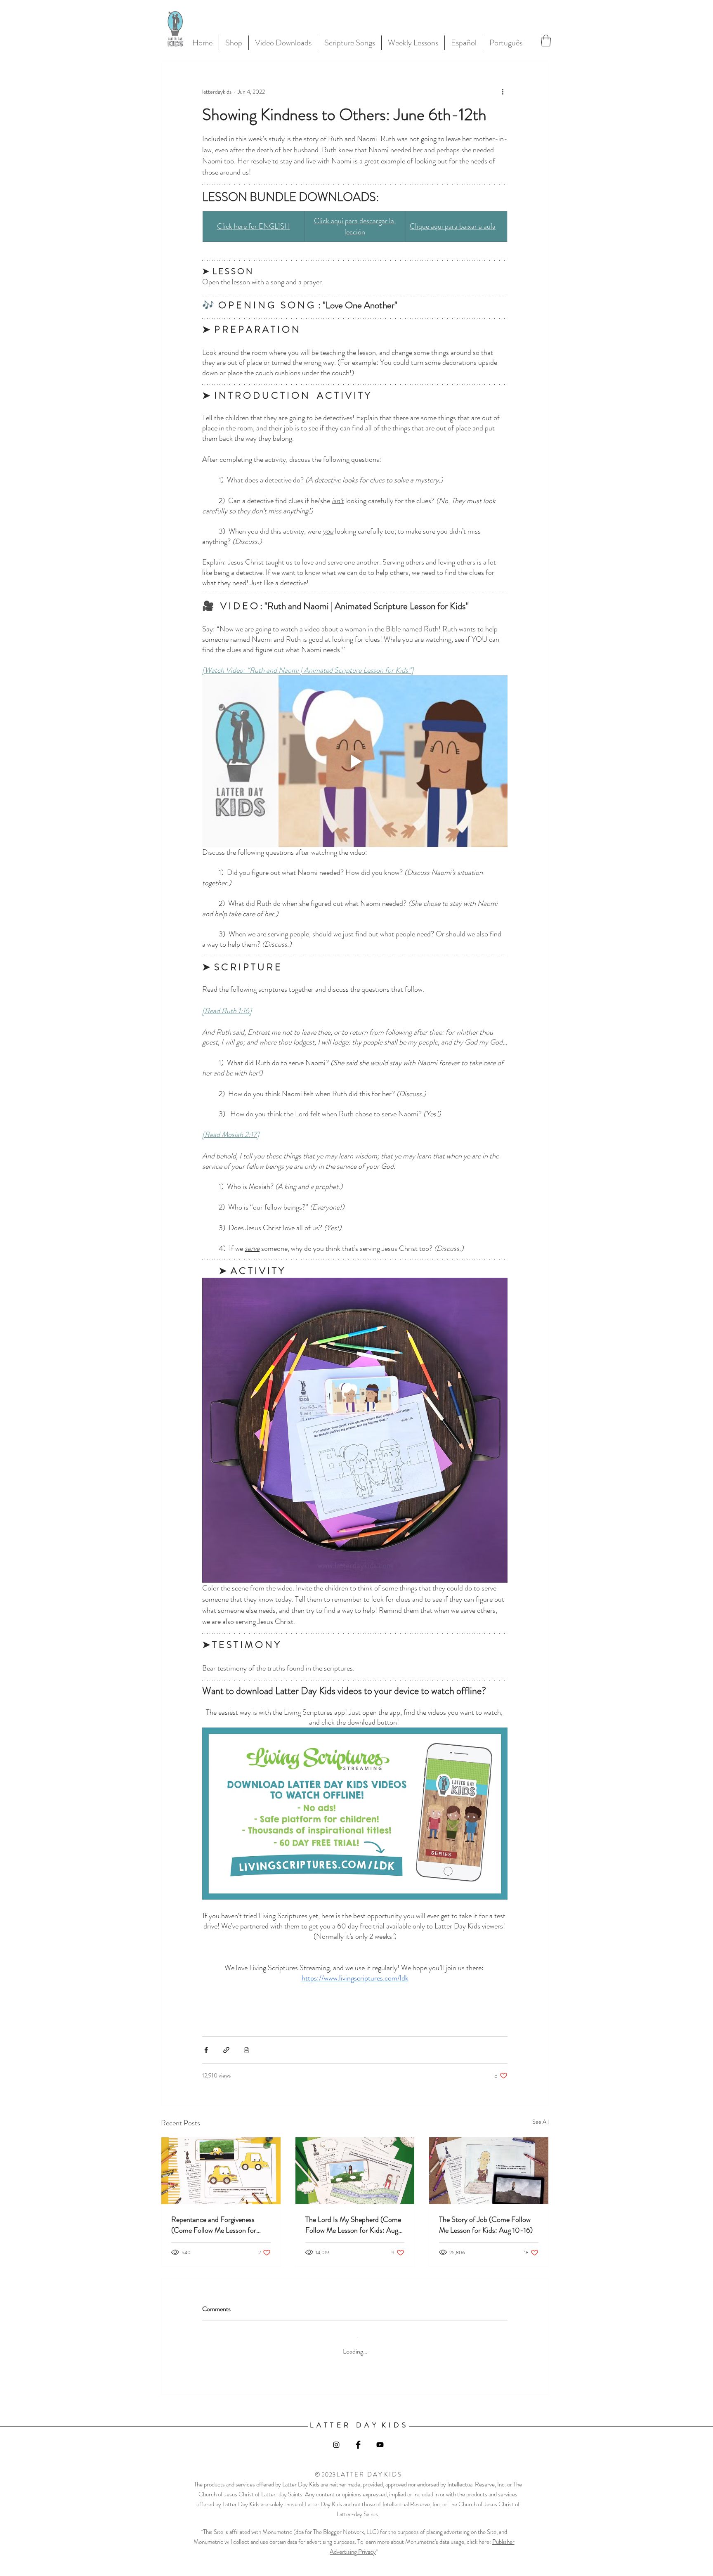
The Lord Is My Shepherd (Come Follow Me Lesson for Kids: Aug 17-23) (353, 2225)
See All (541, 2122)
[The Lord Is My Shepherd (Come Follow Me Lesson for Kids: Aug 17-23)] (355, 2171)
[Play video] (355, 761)
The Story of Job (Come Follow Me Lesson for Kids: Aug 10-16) (486, 2225)
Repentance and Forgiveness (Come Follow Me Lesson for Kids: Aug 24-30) (214, 2225)
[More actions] (503, 92)
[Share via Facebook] (206, 2050)
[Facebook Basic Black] (358, 2438)
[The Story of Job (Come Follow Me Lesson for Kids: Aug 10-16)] (489, 2171)
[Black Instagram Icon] (336, 2438)
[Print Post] (247, 2050)
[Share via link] (226, 2050)
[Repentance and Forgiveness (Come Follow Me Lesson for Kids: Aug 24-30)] (221, 2171)
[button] (546, 41)
